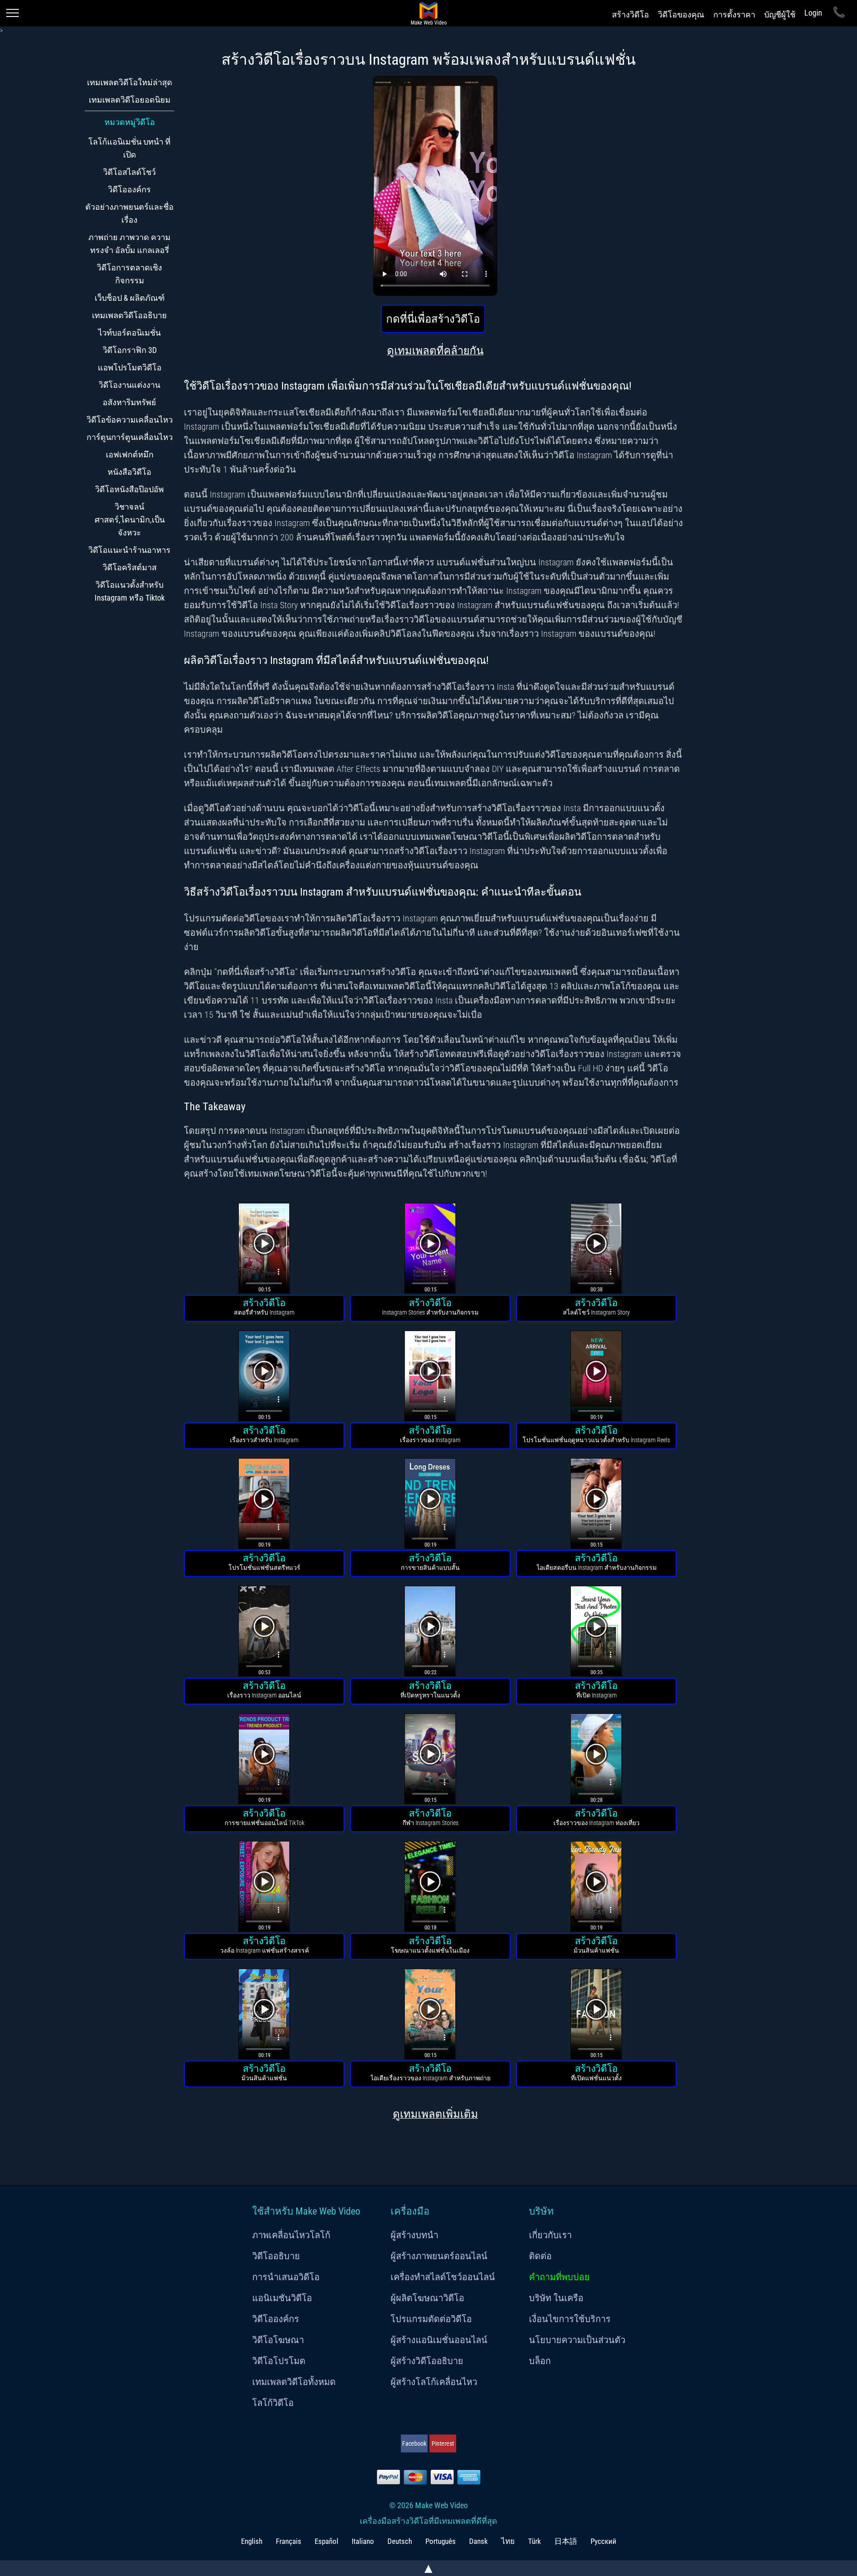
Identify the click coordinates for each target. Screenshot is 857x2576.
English (252, 2541)
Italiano (363, 2541)
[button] (264, 1250)
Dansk (478, 2541)
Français (289, 2541)
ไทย (508, 2541)
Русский (603, 2541)
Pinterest (443, 2443)
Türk (535, 2541)
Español (327, 2541)
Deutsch (400, 2541)
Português (441, 2541)
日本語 (566, 2541)
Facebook (414, 2443)
